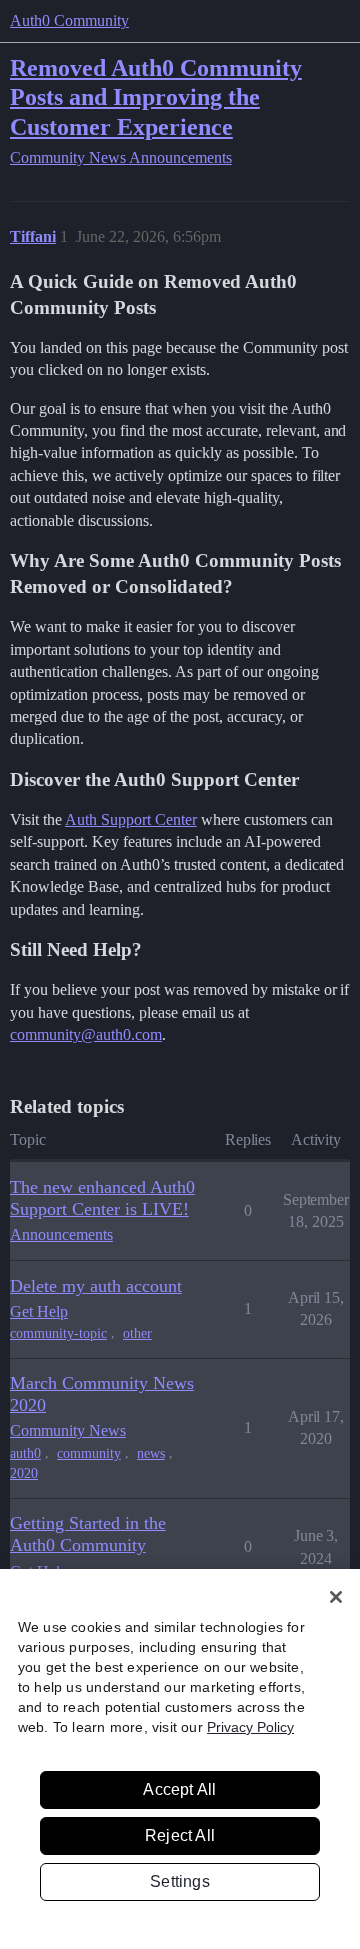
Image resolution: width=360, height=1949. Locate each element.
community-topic (58, 1333)
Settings (180, 1881)
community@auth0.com (86, 1034)
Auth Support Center (131, 819)
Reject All (180, 1835)
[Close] (336, 1597)
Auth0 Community (69, 20)
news (151, 1453)
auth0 (25, 1453)
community (89, 1453)
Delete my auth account (96, 1286)
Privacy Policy (250, 1727)
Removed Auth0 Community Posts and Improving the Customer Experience (156, 96)
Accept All (179, 1789)
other (137, 1333)
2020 (24, 1473)
